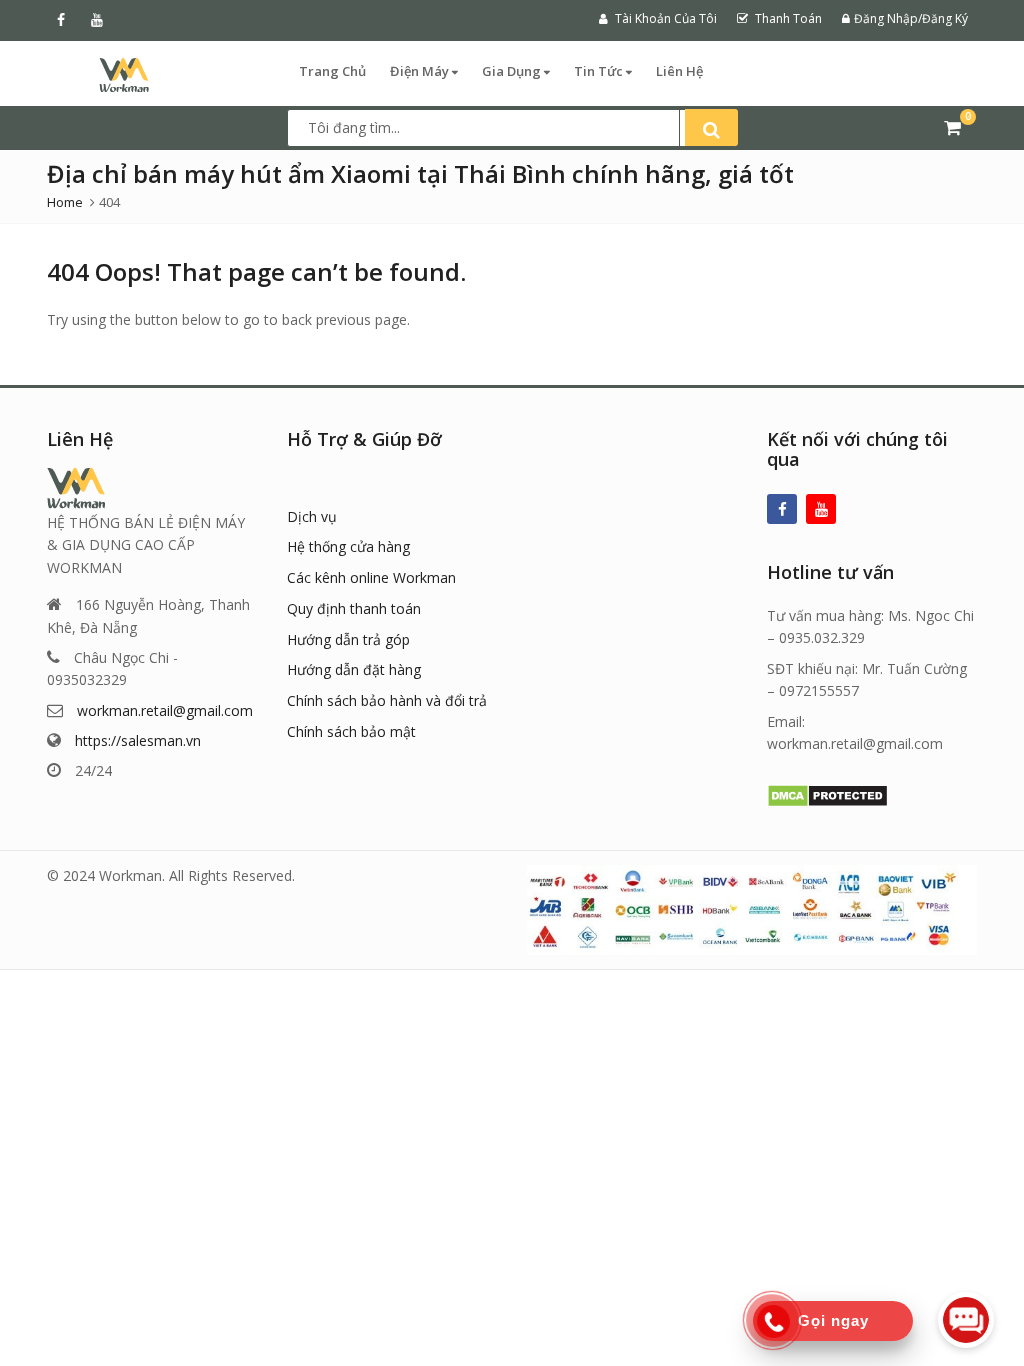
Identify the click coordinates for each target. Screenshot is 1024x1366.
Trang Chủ (332, 71)
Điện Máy (421, 71)
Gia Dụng (513, 71)
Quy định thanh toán (354, 608)
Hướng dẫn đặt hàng (354, 669)
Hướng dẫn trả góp (348, 639)
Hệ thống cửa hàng (348, 546)
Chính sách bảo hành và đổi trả (387, 700)
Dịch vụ (312, 516)
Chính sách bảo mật (351, 731)
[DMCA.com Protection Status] (827, 794)
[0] (952, 127)
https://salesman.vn (138, 740)
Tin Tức (600, 71)
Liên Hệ (679, 71)
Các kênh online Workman (371, 577)
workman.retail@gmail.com (165, 710)
